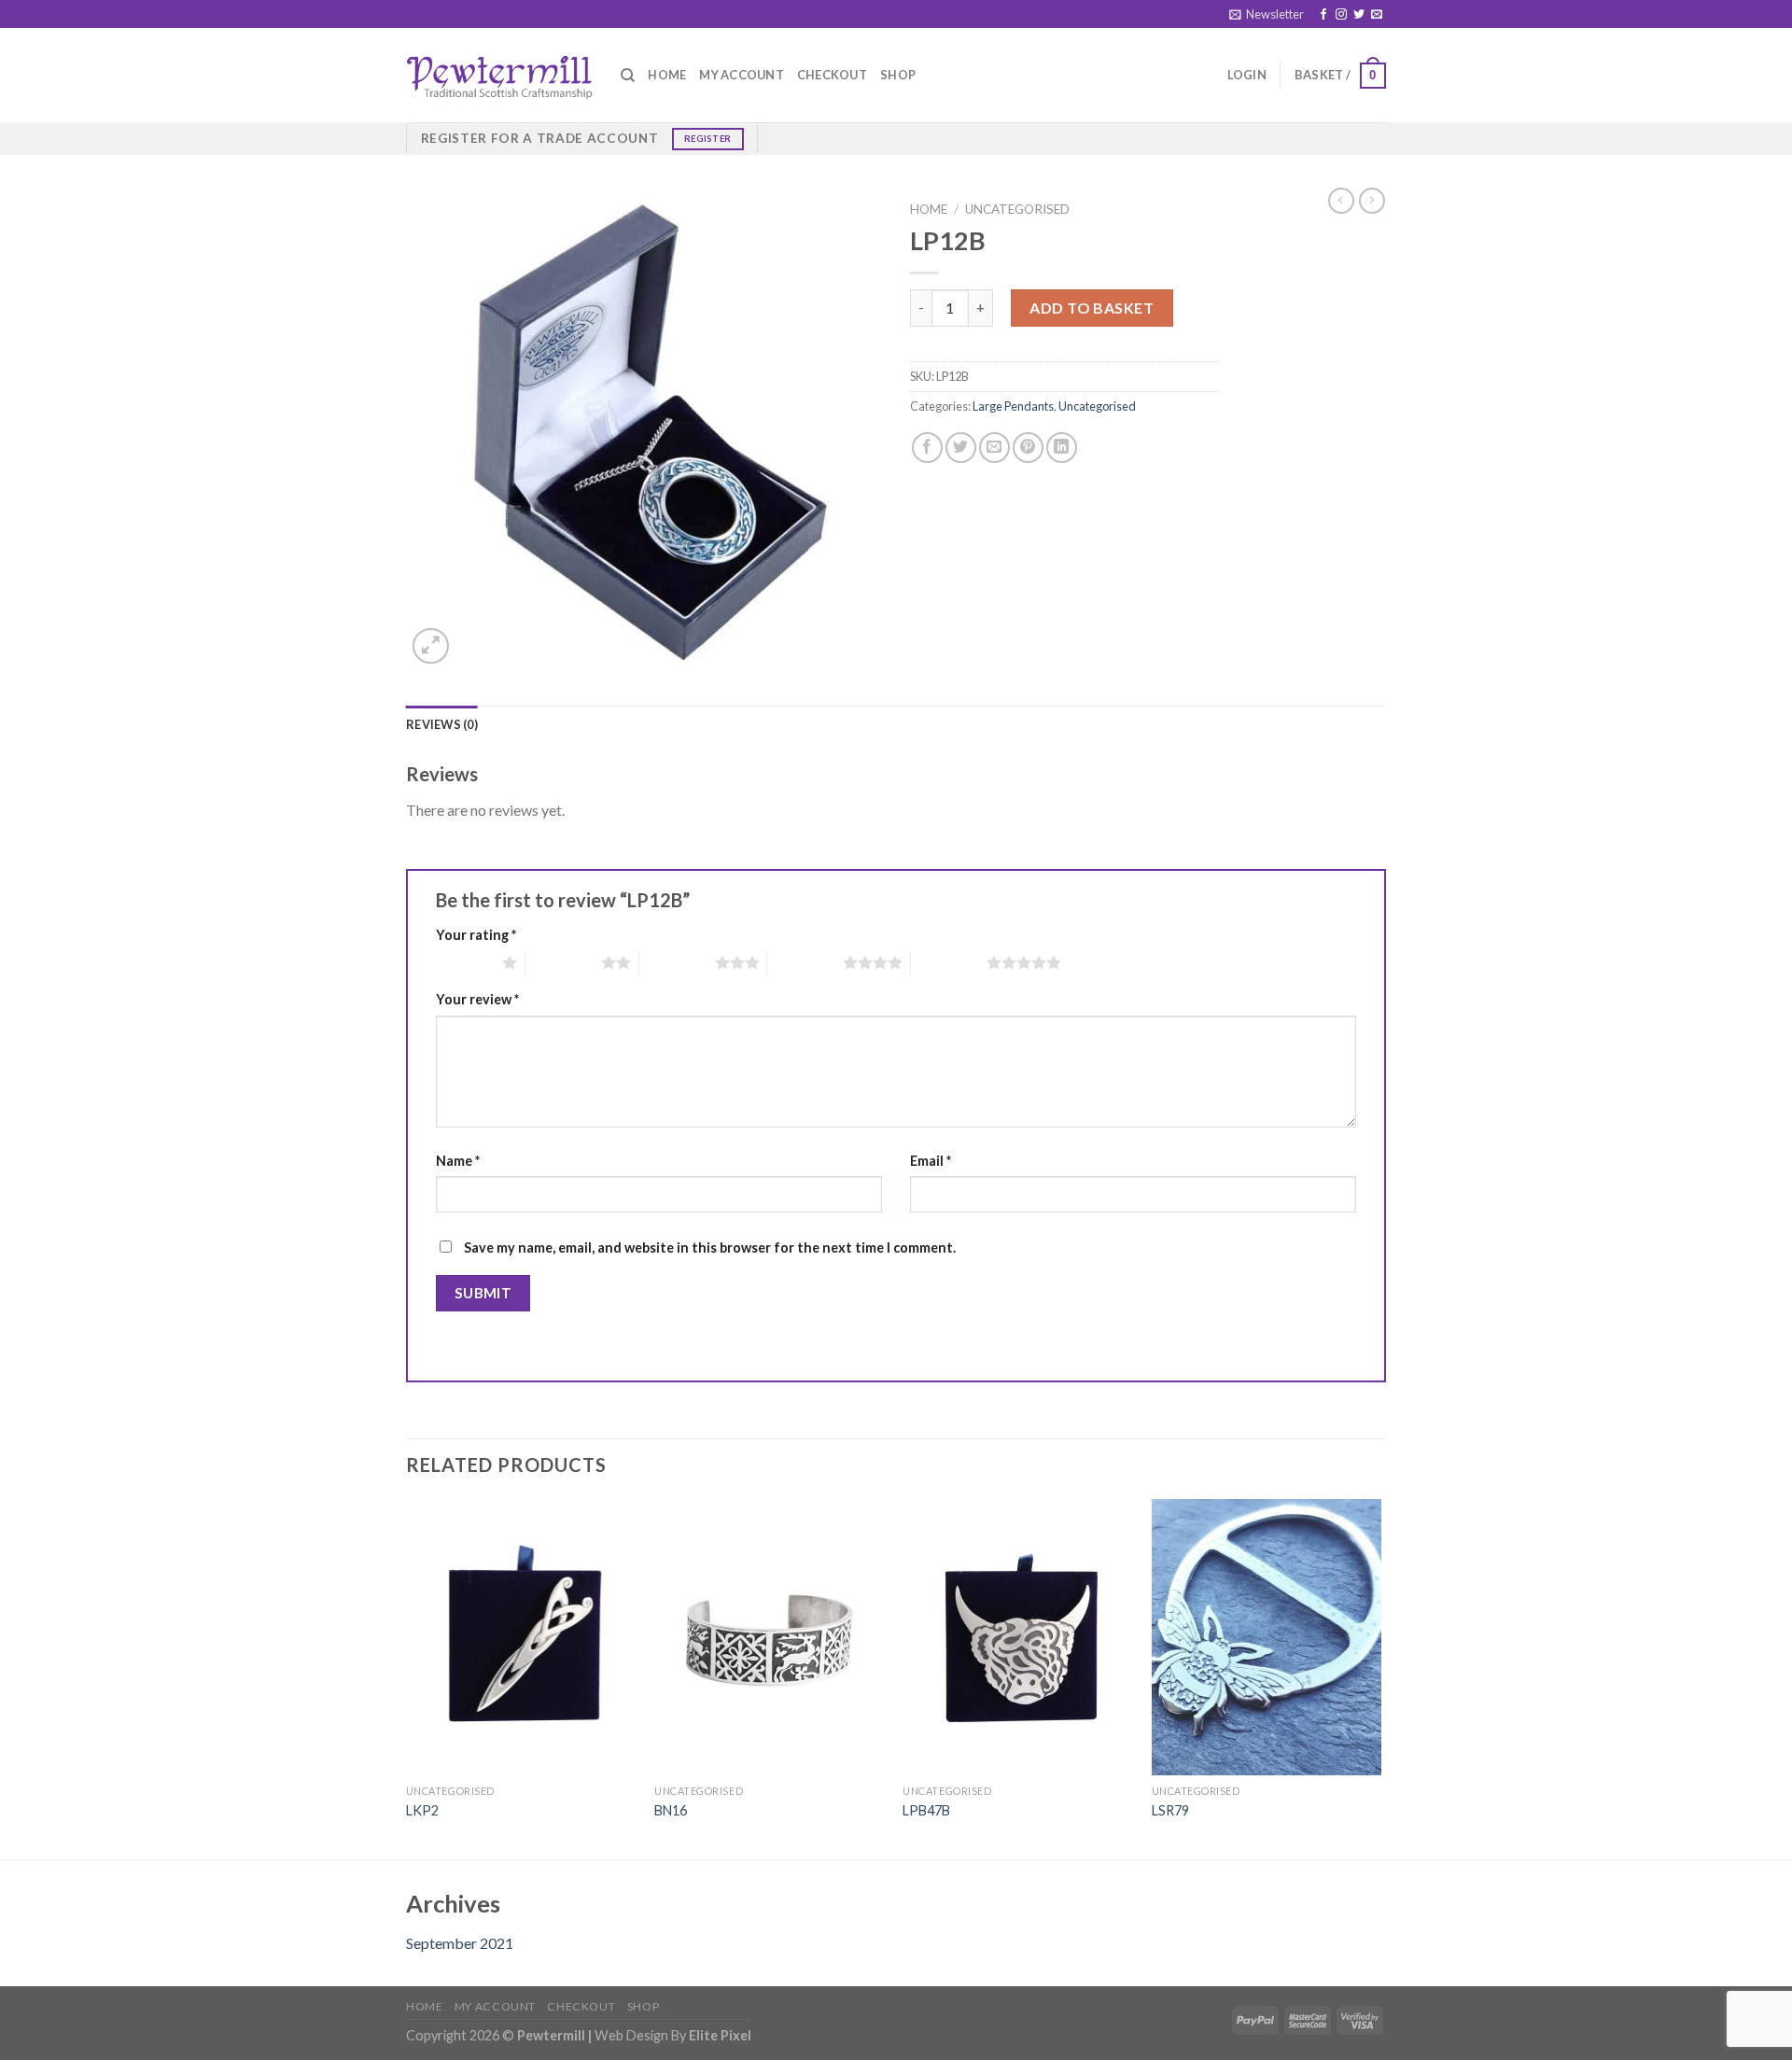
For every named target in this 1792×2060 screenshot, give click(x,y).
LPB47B (926, 1810)
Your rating (476, 935)
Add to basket (1092, 308)
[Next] (1380, 1677)
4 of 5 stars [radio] (805, 962)
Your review (477, 999)
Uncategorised (1017, 209)
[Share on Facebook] (927, 448)
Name (458, 1161)
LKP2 (422, 1810)
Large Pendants (1013, 406)
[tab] (442, 724)
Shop (898, 75)
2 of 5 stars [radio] (563, 962)
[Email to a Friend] (994, 448)
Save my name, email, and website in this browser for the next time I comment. (710, 1247)
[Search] (628, 76)
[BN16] (770, 1637)
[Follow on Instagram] (1341, 15)
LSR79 (1170, 1810)
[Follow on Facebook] (1323, 15)
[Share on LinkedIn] (1062, 448)
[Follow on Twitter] (1359, 15)
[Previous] (407, 1677)
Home (667, 75)
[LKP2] (521, 1637)
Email (931, 1161)
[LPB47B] (1018, 1637)
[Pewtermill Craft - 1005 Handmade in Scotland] (499, 76)
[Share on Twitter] (961, 448)
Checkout (832, 75)
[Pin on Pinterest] (1028, 448)
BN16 (671, 1810)
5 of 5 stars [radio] (949, 962)
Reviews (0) (442, 724)
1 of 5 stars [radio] (464, 962)
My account (742, 75)
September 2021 (460, 1943)
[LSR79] (1267, 1637)
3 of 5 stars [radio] (677, 962)
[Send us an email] (1377, 15)
